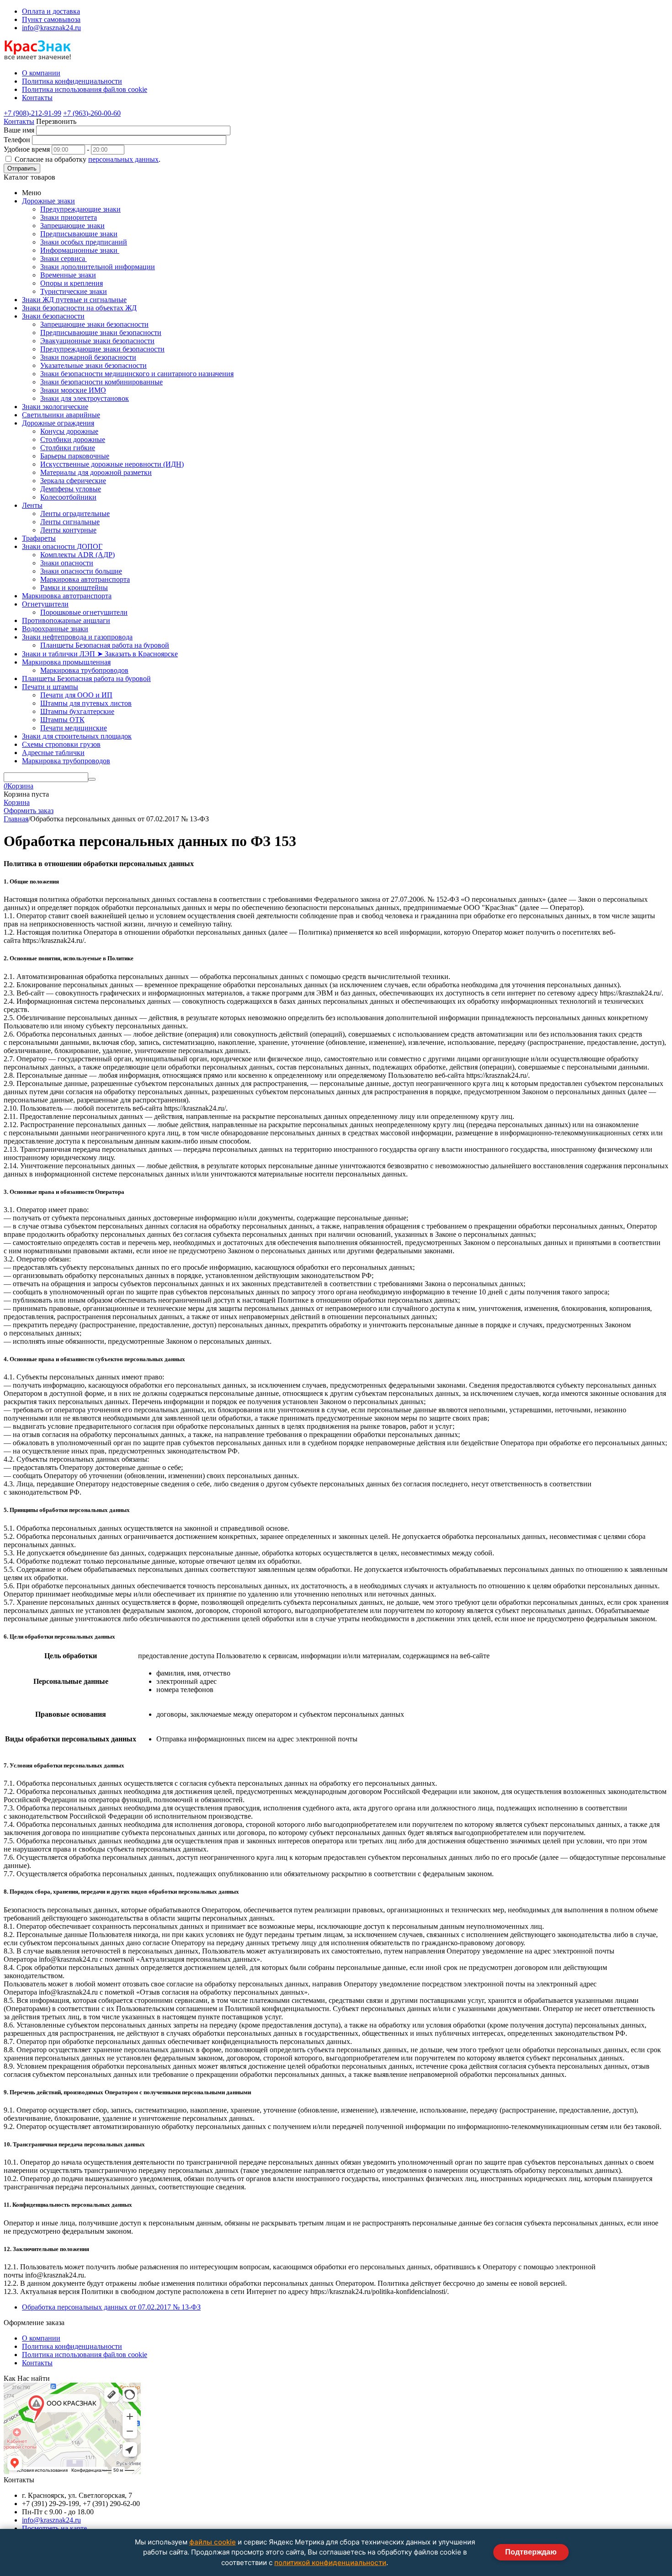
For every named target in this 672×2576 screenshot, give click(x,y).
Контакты (19, 121)
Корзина (17, 802)
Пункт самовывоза (51, 19)
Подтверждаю (531, 2552)
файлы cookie (213, 2542)
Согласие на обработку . (88, 159)
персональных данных (123, 159)
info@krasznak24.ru (51, 28)
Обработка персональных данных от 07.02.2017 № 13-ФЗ (111, 2307)
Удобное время (27, 149)
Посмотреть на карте (54, 2528)
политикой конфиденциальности (330, 2563)
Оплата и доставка (51, 11)
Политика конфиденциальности (72, 2346)
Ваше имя (19, 130)
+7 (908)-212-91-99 (32, 113)
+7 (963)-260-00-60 (92, 113)
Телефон (17, 140)
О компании (41, 2338)
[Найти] (92, 779)
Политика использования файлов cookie (85, 2355)
